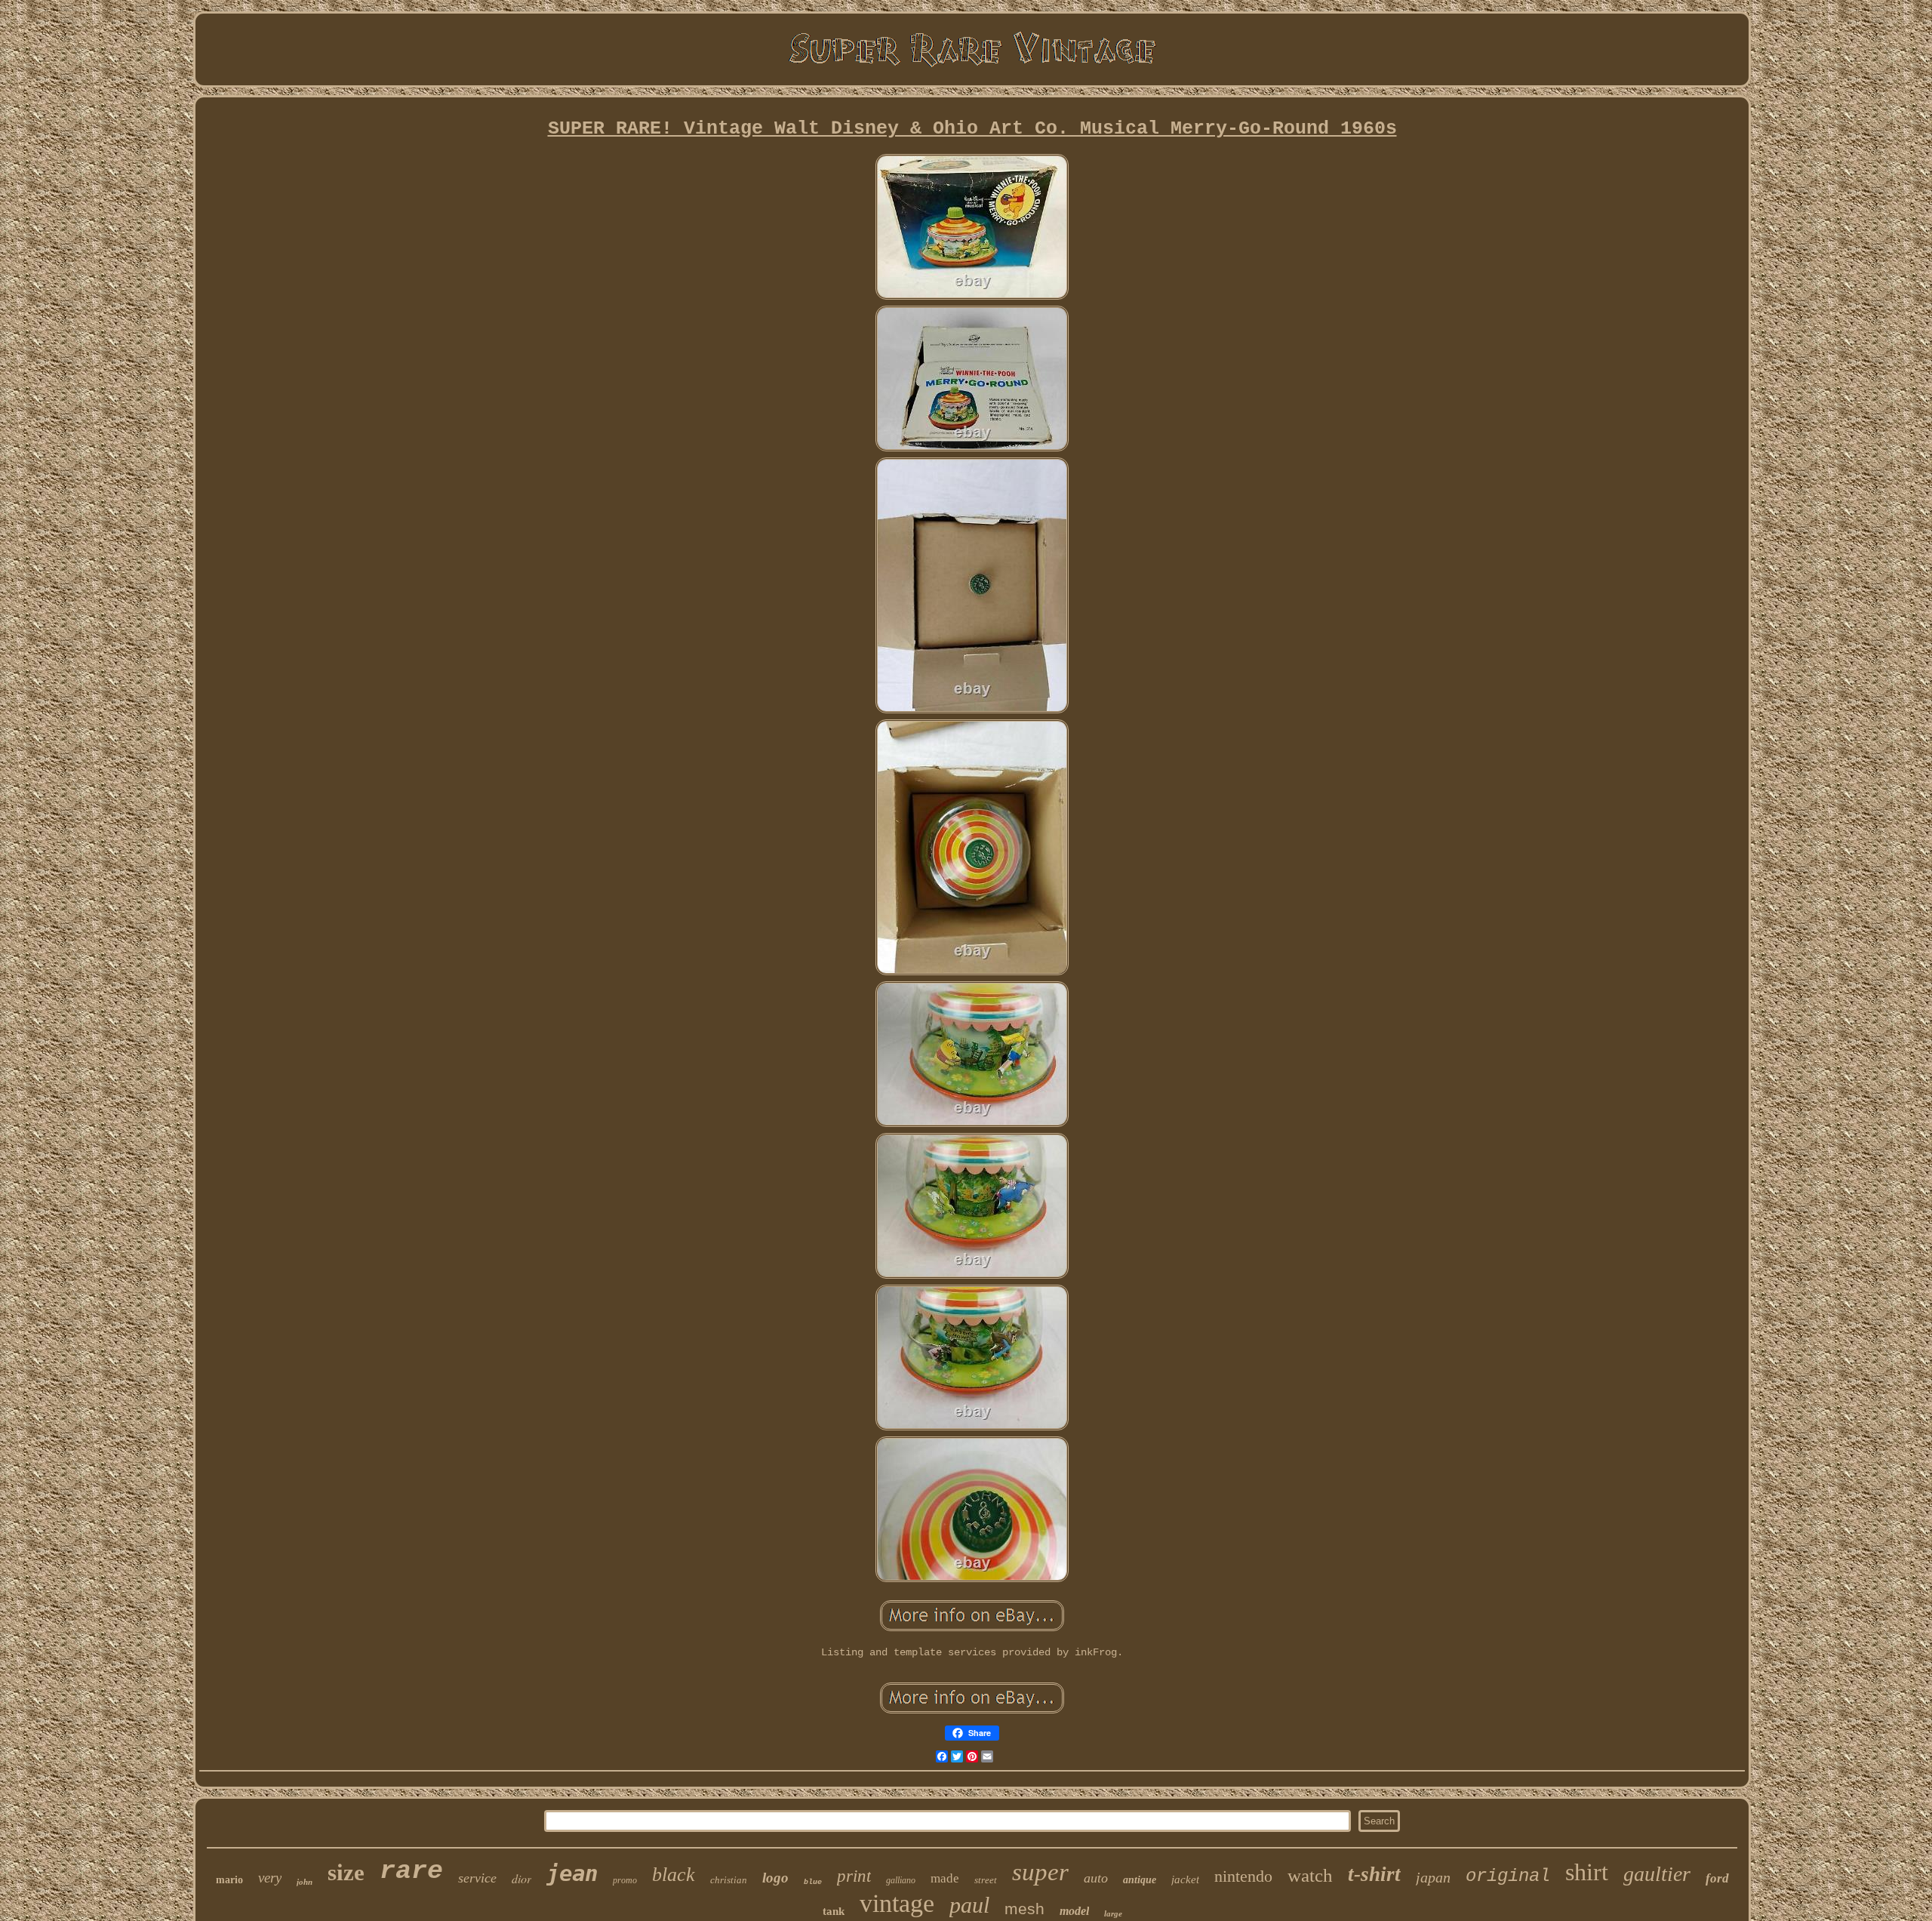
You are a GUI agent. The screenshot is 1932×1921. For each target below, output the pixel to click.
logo (775, 1878)
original (1508, 1876)
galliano (901, 1880)
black (674, 1875)
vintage (897, 1903)
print (854, 1876)
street (986, 1880)
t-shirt (1374, 1874)
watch (1310, 1875)
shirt (1587, 1872)
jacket (1185, 1879)
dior (521, 1878)
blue (813, 1882)
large (1113, 1913)
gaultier (1657, 1874)
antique (1140, 1880)
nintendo (1243, 1876)
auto (1096, 1878)
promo (625, 1880)
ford (1717, 1878)
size (346, 1872)
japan (1433, 1877)
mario (229, 1880)
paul (969, 1905)
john (305, 1882)
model (1074, 1911)
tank (834, 1911)
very (270, 1878)
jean (572, 1873)
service (477, 1878)
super (1040, 1872)
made (945, 1878)
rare (411, 1871)
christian (729, 1880)
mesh (1024, 1909)
